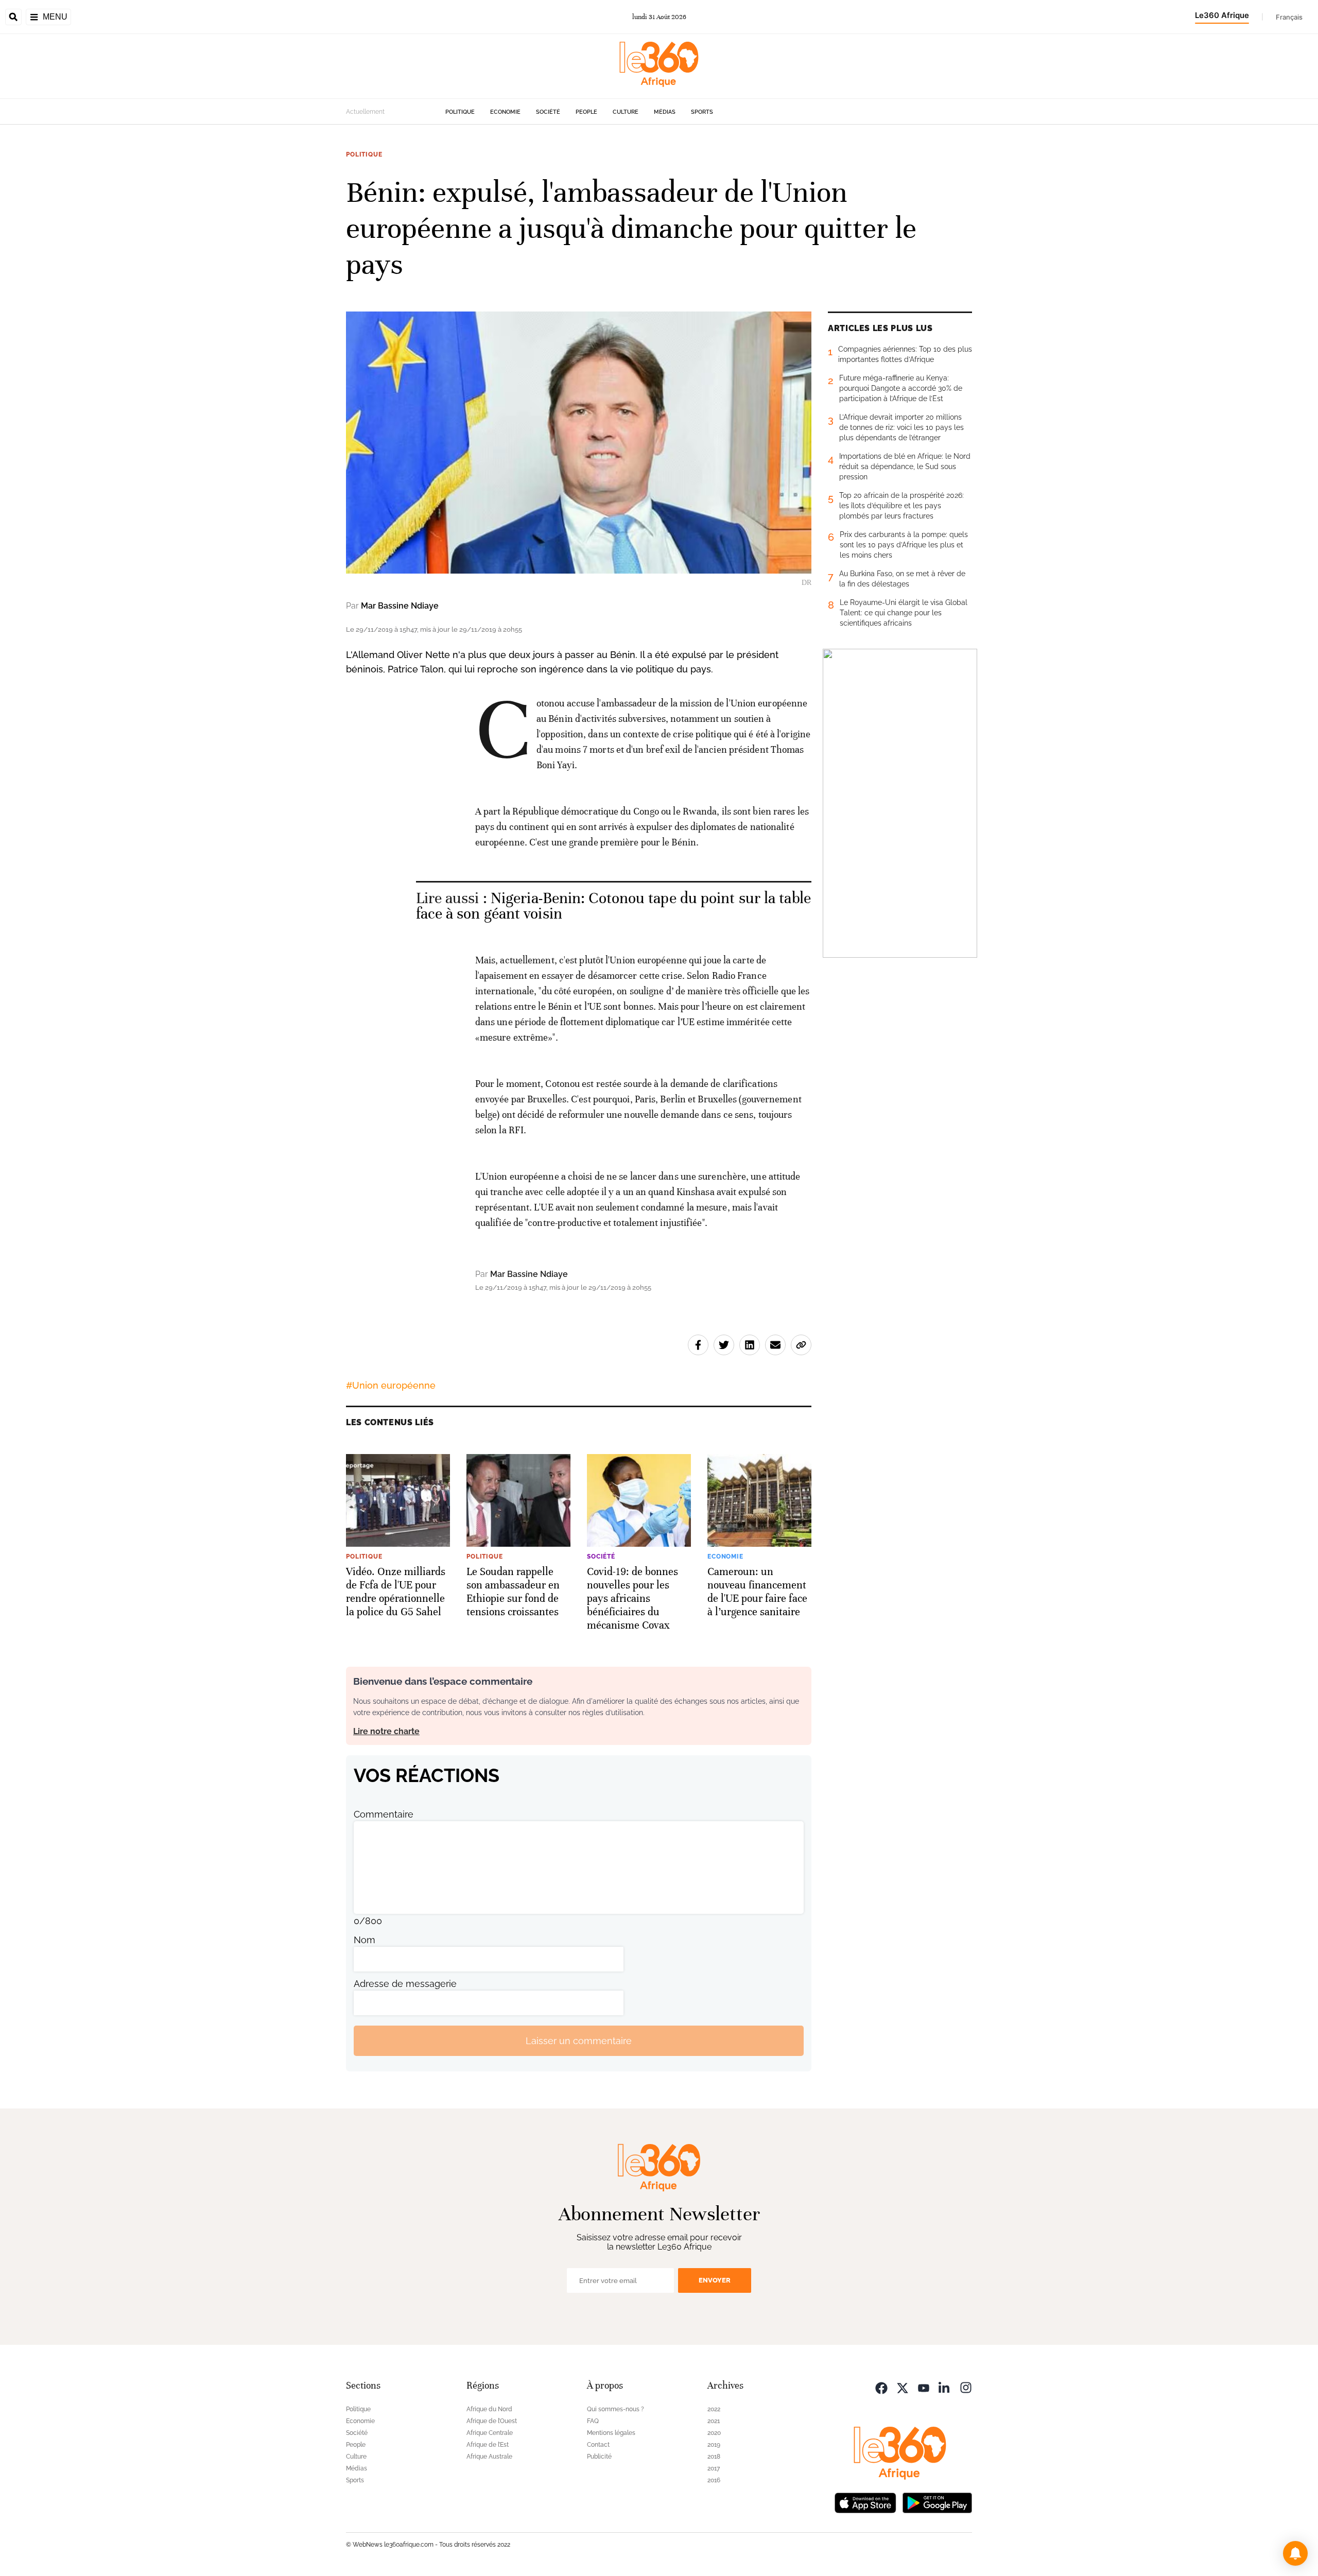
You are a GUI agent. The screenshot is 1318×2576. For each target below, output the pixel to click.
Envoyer (715, 2280)
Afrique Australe (489, 2457)
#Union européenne (391, 1385)
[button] (1295, 2553)
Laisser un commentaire (579, 2041)
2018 (714, 2457)
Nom (365, 1940)
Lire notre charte (386, 1731)
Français (1289, 17)
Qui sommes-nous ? (615, 2409)
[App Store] (865, 2502)
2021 (714, 2421)
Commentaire (384, 1814)
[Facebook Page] (881, 2387)
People (586, 112)
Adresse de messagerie (405, 1984)
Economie (505, 112)
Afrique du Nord (489, 2409)
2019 (714, 2445)
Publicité (599, 2457)
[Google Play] (937, 2502)
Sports (702, 112)
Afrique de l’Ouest (492, 2421)
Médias (665, 112)
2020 (714, 2433)
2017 (714, 2468)
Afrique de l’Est (488, 2445)
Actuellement (365, 112)
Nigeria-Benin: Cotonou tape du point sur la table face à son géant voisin (613, 906)
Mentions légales (611, 2433)
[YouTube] (924, 2387)
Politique (460, 112)
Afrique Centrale (490, 2433)
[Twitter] (903, 2387)
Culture (626, 112)
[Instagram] (966, 2387)
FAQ (593, 2421)
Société (548, 112)
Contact (598, 2445)
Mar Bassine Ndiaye (400, 606)
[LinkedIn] (945, 2387)
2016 (714, 2480)
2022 (714, 2409)
